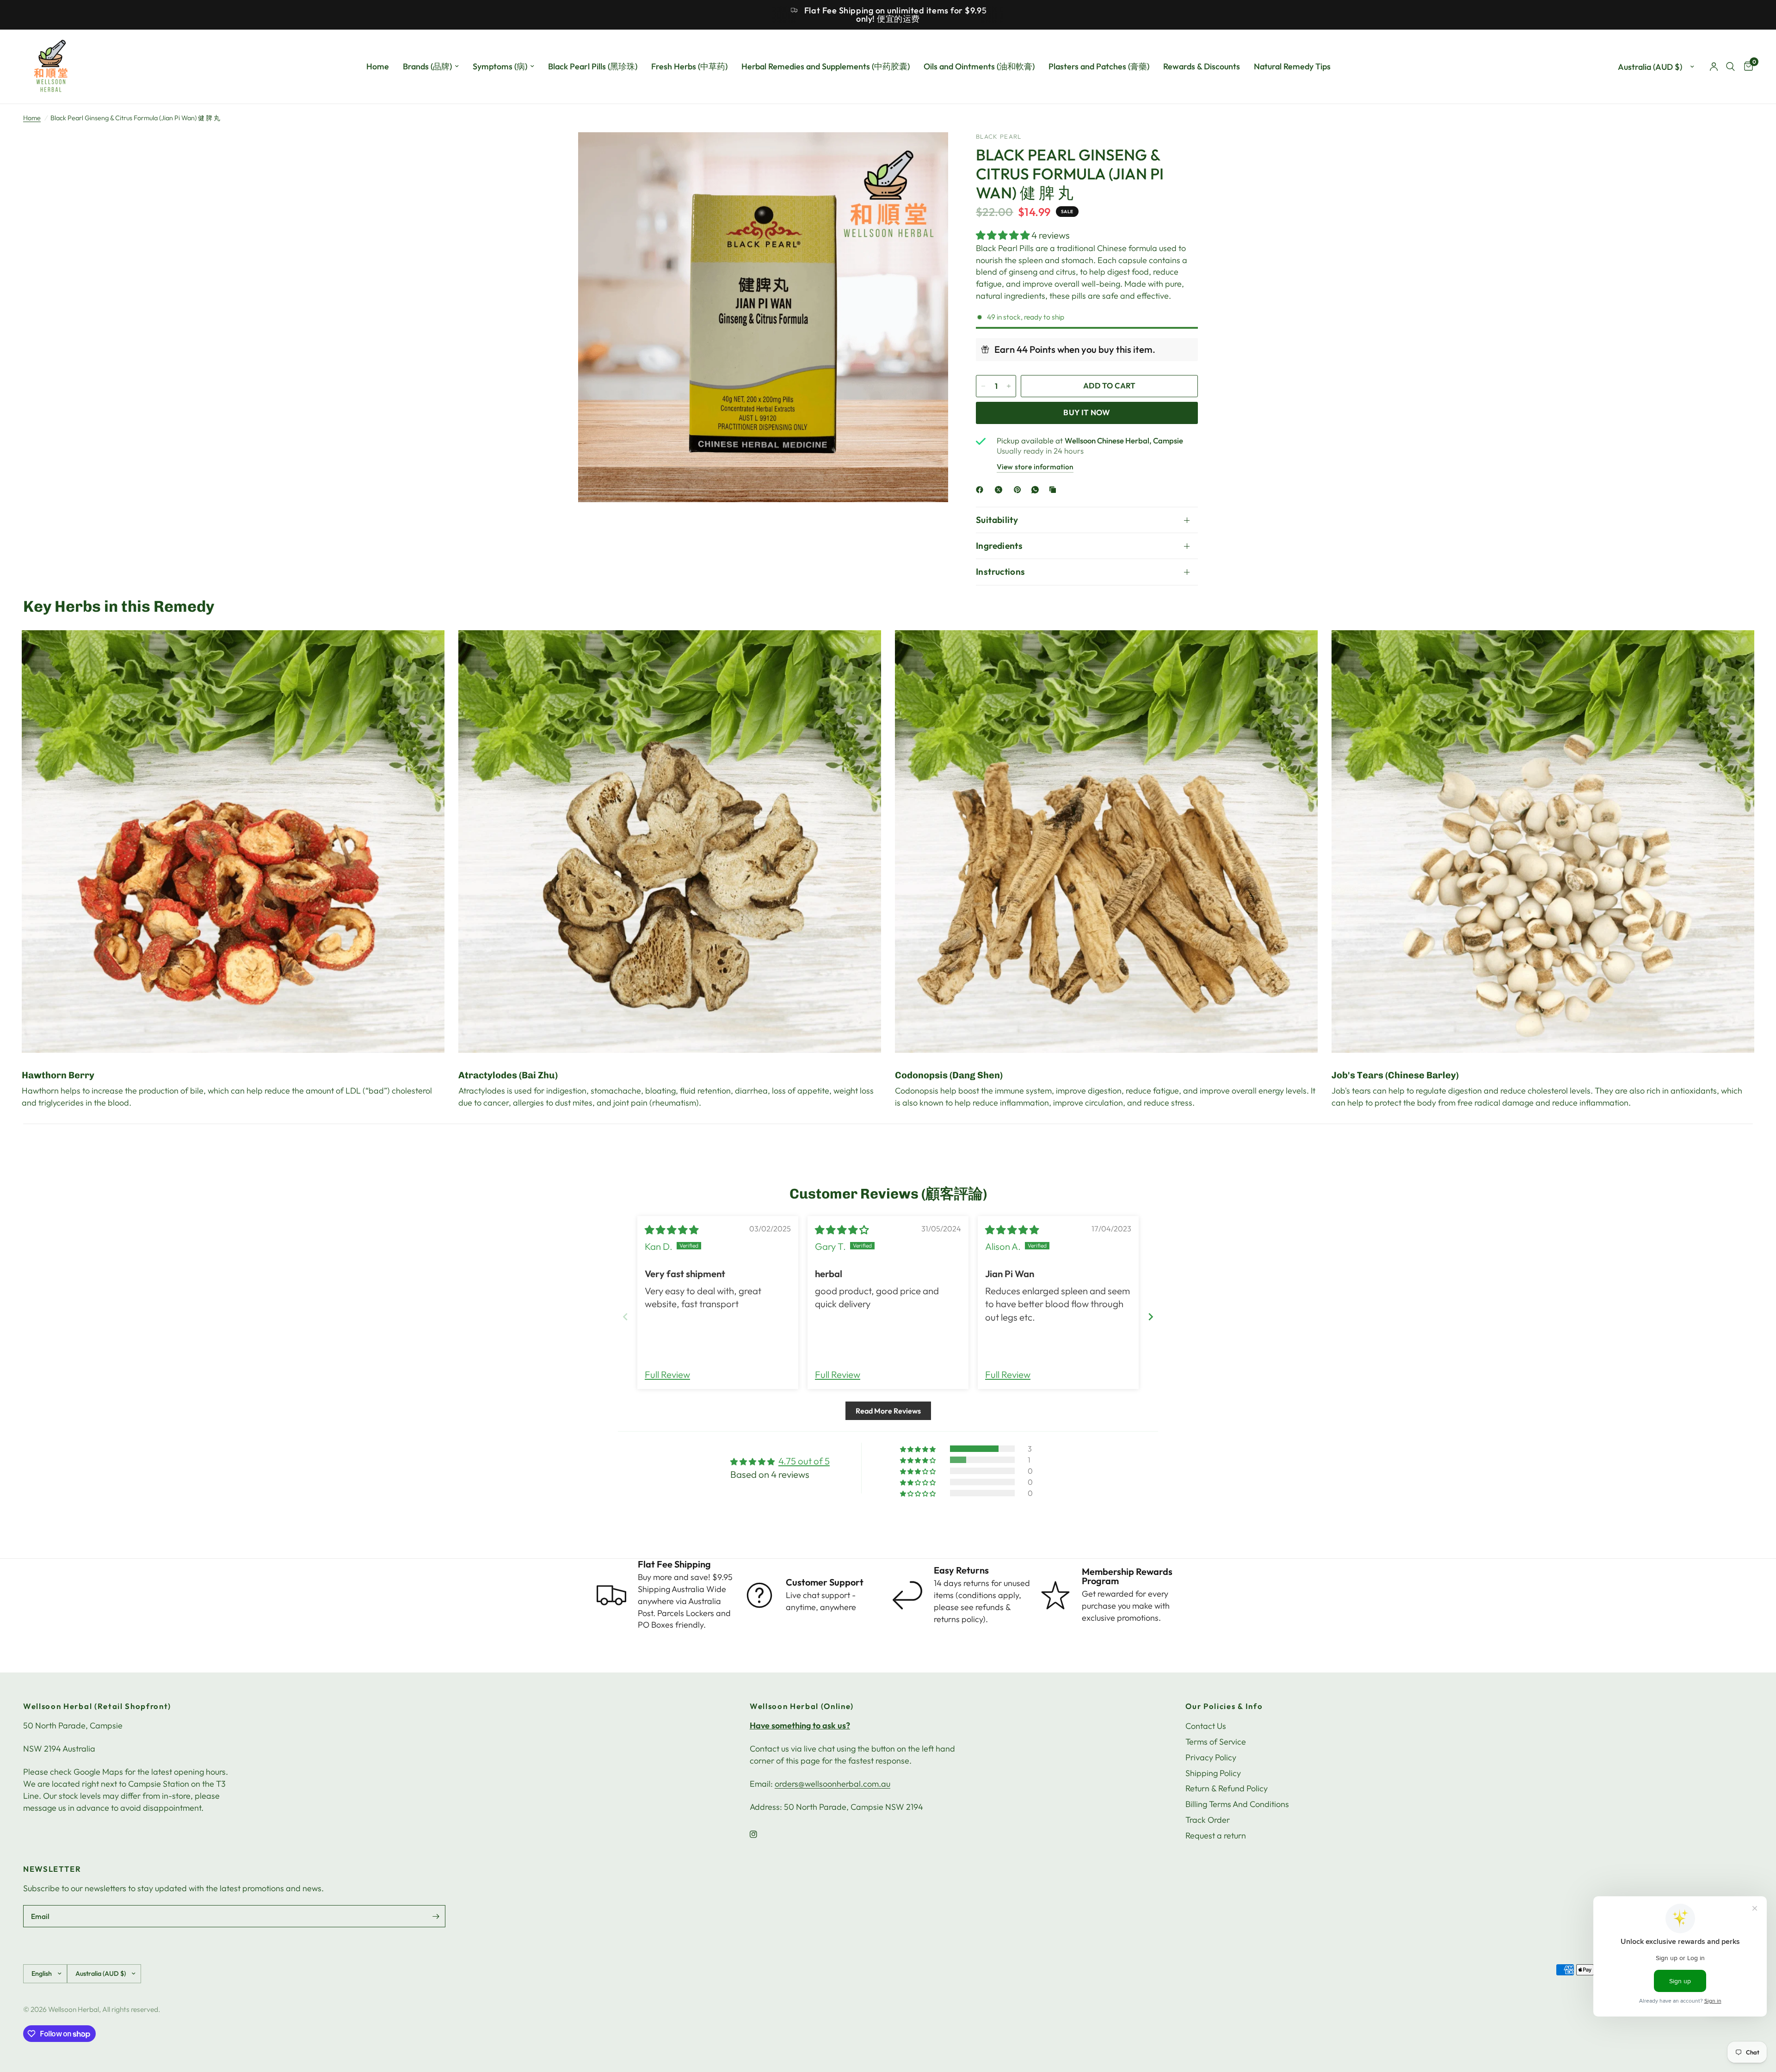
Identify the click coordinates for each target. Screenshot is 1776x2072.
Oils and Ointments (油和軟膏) (979, 66)
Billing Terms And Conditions (1237, 1804)
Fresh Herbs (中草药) (689, 66)
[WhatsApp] (1037, 490)
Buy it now (1087, 412)
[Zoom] (929, 152)
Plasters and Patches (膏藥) (1099, 66)
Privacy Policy (1211, 1757)
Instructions (1001, 572)
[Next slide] (1151, 1317)
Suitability (997, 520)
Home (378, 66)
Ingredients (999, 546)
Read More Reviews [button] (888, 1411)
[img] (672, 1230)
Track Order (1208, 1820)
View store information (1035, 467)
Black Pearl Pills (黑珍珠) (593, 66)
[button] (1004, 235)
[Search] (1730, 67)
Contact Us (1206, 1726)
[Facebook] (981, 490)
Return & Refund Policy (1227, 1788)
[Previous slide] (625, 1317)
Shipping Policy (1213, 1773)
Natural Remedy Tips (1292, 66)
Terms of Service (1216, 1742)
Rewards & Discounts (1202, 66)
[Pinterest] (1019, 490)
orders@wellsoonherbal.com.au (832, 1784)
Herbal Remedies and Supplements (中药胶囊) (826, 66)
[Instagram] (760, 1834)
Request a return (1216, 1835)
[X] (1000, 490)
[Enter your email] (436, 1916)
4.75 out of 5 (804, 1461)
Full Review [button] (667, 1374)
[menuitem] (378, 67)
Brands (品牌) (427, 66)
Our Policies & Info (1224, 1706)
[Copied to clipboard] (1054, 490)
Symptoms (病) (500, 66)
